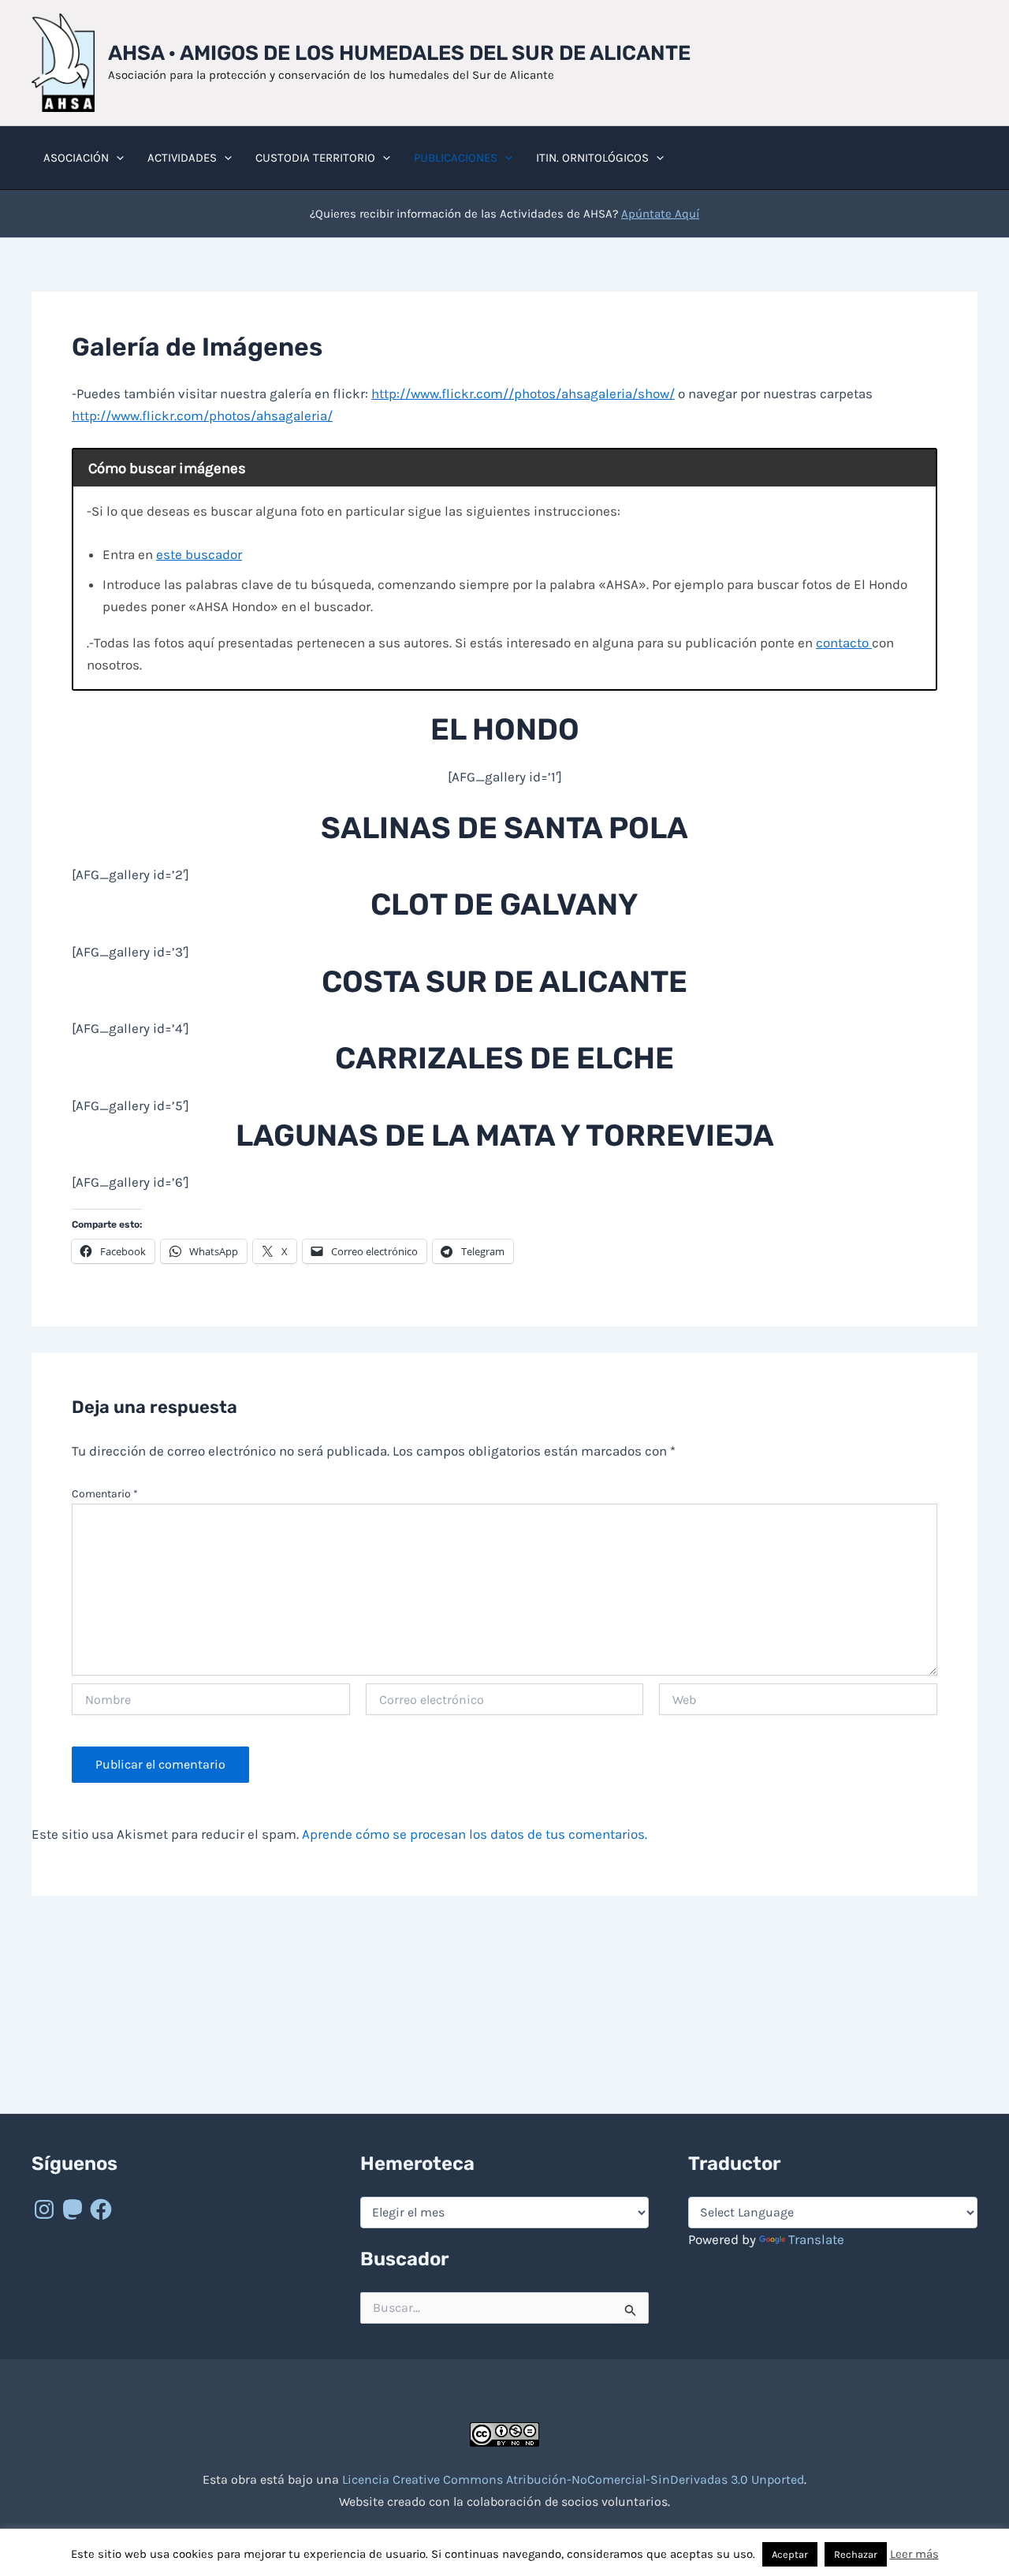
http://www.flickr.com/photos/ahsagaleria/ (202, 416)
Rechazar (856, 2554)
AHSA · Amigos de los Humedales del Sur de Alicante (399, 53)
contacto (844, 643)
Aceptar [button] (790, 2554)
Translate (816, 2239)
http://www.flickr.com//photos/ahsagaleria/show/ (523, 393)
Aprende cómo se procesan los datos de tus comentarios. (475, 1834)
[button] (116, 158)
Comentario (105, 1494)
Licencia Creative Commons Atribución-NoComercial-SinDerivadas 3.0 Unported (573, 2479)
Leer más (914, 2554)
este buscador (199, 554)
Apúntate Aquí (660, 214)
